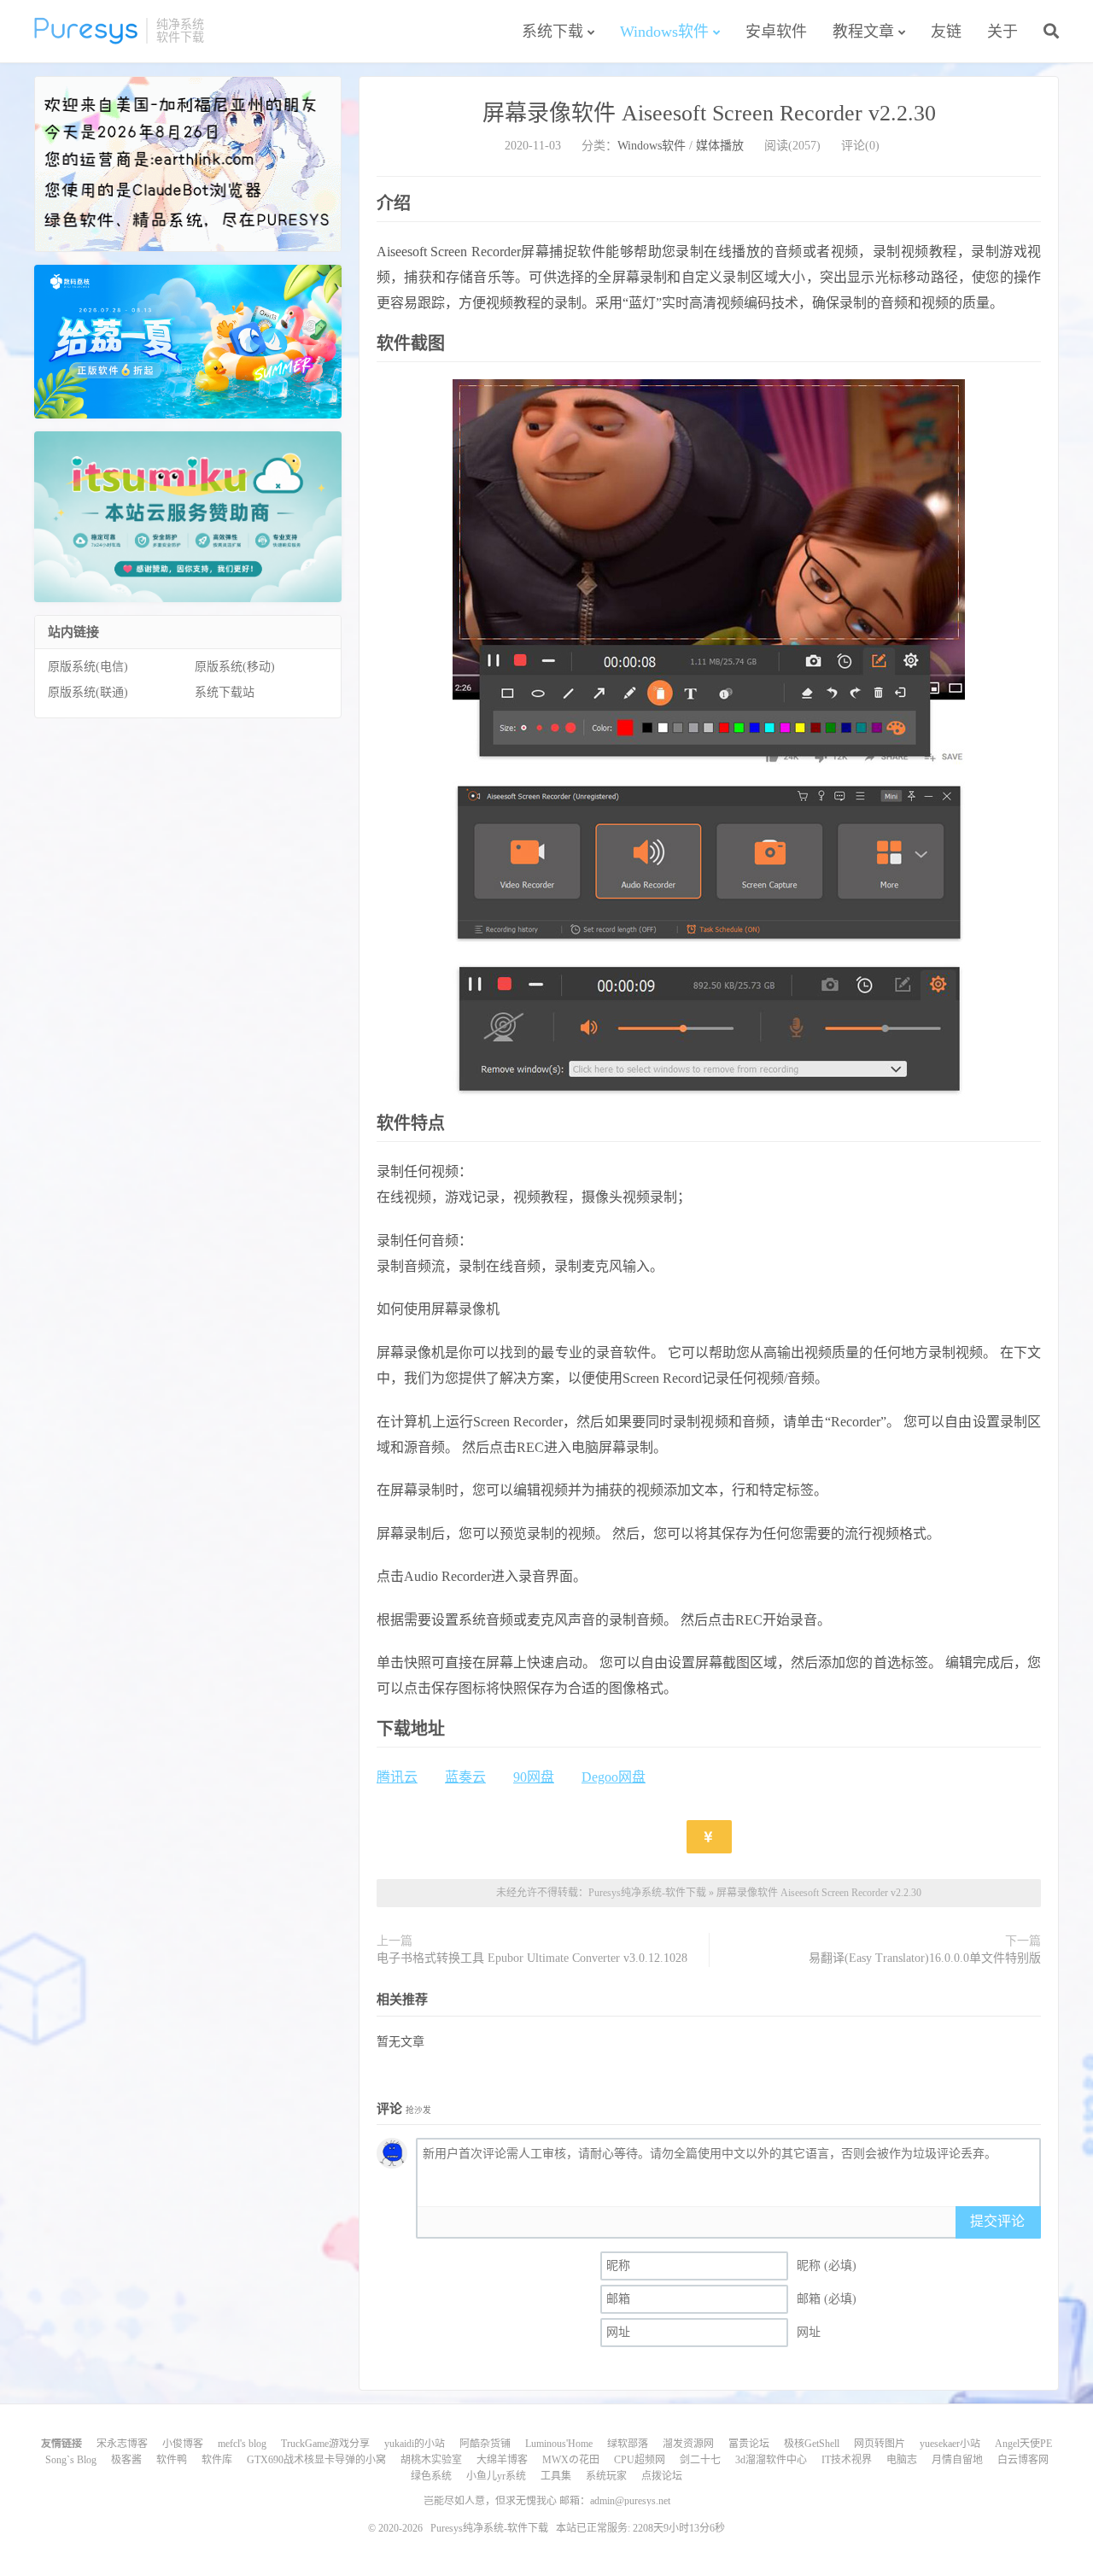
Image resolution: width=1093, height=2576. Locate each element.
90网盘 (534, 1777)
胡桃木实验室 (431, 2460)
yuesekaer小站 (950, 2444)
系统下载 (552, 32)
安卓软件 (776, 32)
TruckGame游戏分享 (325, 2444)
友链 (946, 32)
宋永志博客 (122, 2444)
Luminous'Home (559, 2444)
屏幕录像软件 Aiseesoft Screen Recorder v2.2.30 (709, 113)
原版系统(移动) (235, 667)
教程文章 (863, 32)
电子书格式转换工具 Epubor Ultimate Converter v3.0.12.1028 (532, 1958)
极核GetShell (812, 2444)
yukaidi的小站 (415, 2444)
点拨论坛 (662, 2476)
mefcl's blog (242, 2444)
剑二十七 (700, 2460)
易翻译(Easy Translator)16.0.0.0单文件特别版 (925, 1958)
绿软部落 (628, 2444)
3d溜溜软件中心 (771, 2460)
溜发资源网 (688, 2444)
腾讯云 (397, 1777)
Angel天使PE (1023, 2444)
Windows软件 (664, 32)
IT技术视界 (847, 2460)
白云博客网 (1023, 2460)
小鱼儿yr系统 (496, 2476)
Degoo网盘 (614, 1777)
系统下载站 (225, 692)
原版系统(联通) (88, 692)
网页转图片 (880, 2444)
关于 (1002, 32)
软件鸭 (172, 2460)
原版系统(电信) (88, 667)
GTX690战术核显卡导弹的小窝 (316, 2460)
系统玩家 (606, 2476)
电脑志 (902, 2460)
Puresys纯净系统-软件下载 (86, 31)
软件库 (217, 2460)
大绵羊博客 (502, 2460)
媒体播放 (720, 146)
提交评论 (997, 2221)
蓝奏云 (465, 1777)
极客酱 (126, 2460)
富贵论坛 (749, 2444)
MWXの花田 (571, 2460)
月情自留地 (957, 2460)
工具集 (556, 2476)
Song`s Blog (71, 2460)
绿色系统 (431, 2476)
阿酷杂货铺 (485, 2444)
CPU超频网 (640, 2460)
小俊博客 (183, 2444)
